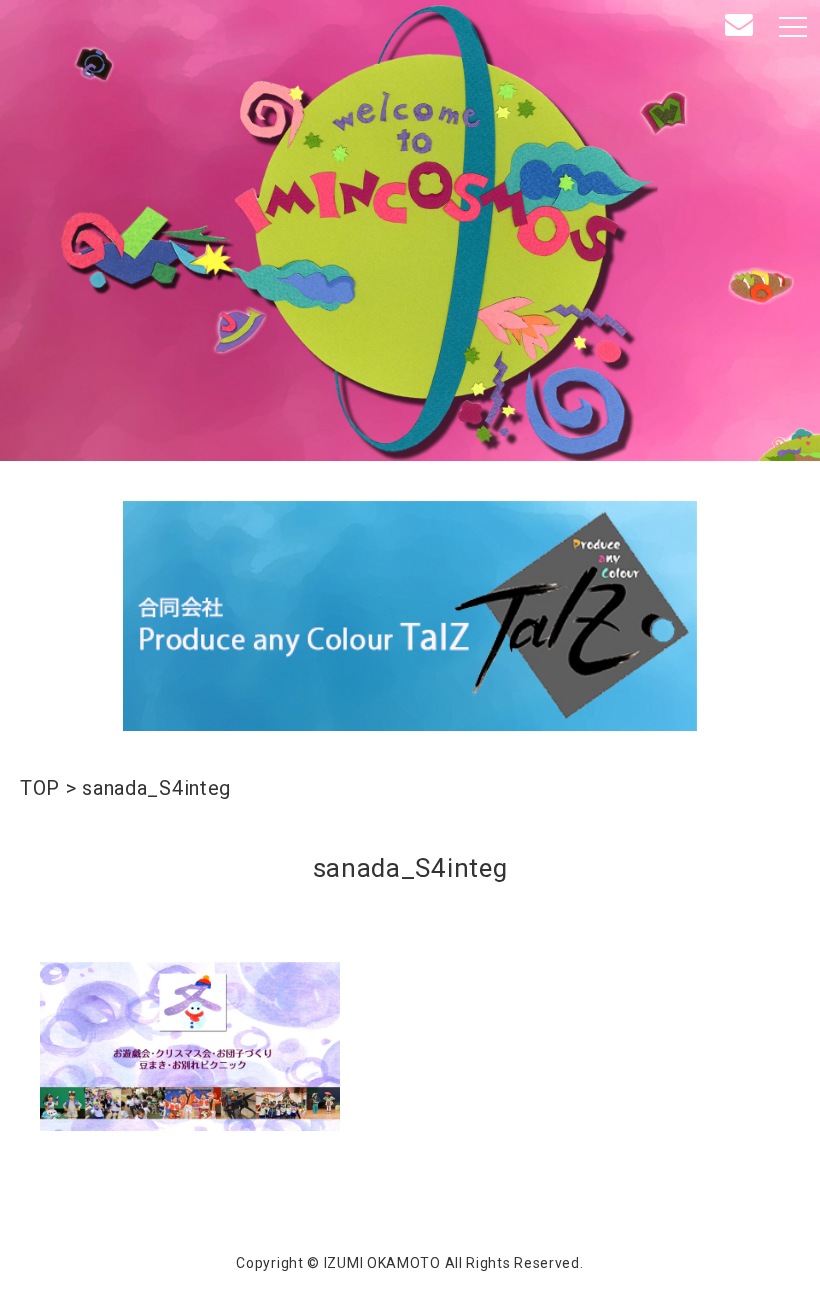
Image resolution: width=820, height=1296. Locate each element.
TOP (40, 788)
